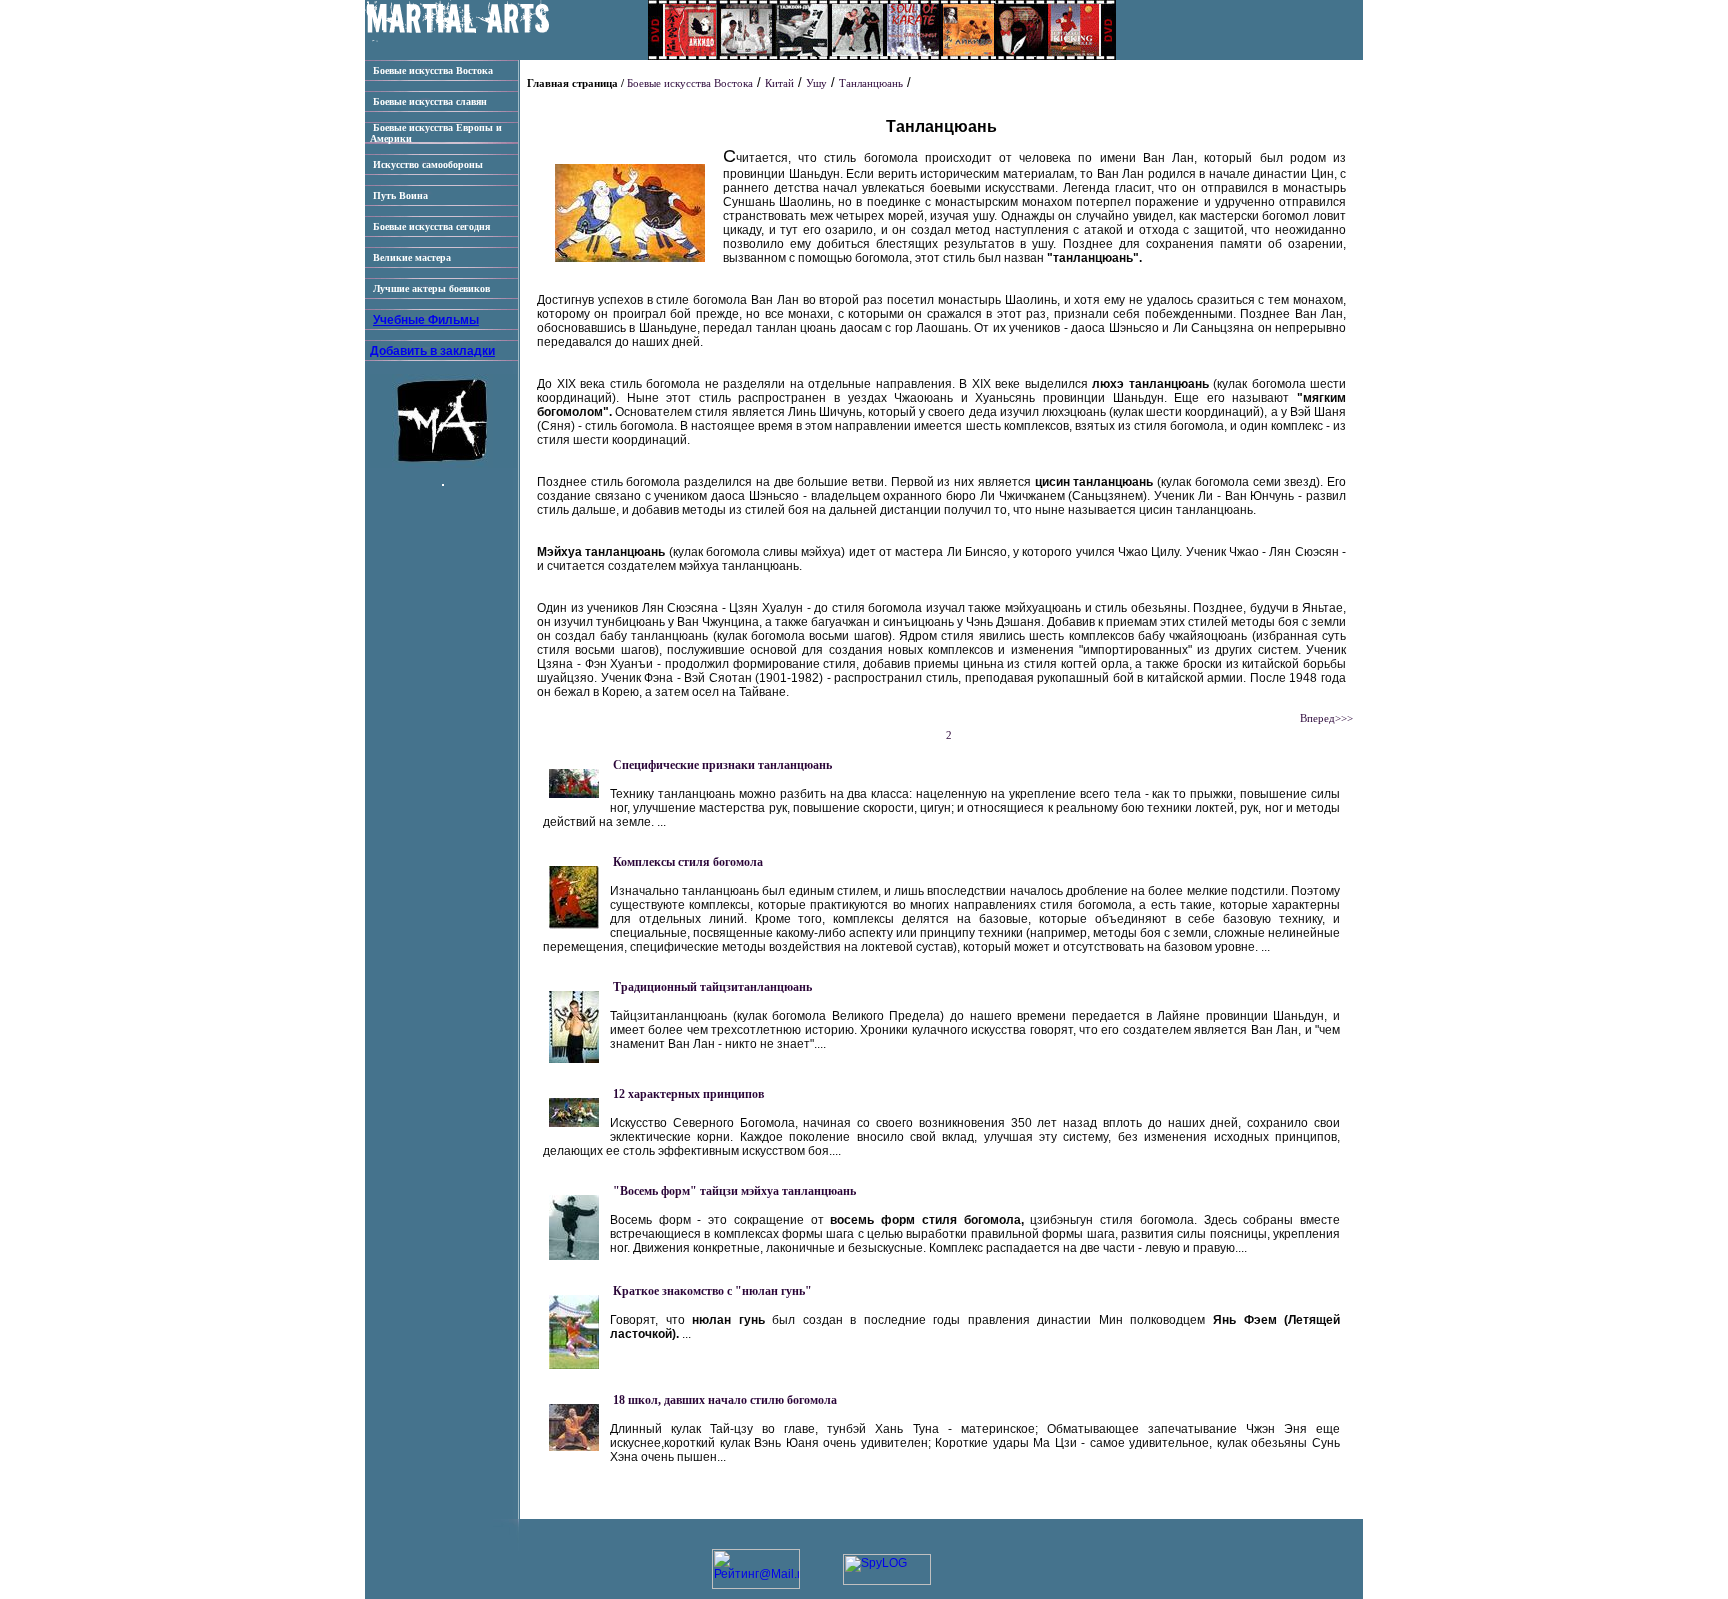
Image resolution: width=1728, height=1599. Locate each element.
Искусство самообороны (426, 164)
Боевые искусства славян (428, 101)
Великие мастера (410, 257)
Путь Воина (399, 195)
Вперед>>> (1326, 718)
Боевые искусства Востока (431, 70)
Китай (779, 83)
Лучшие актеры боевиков (430, 288)
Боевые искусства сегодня (430, 226)
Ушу (816, 83)
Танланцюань (871, 83)
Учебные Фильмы (426, 320)
